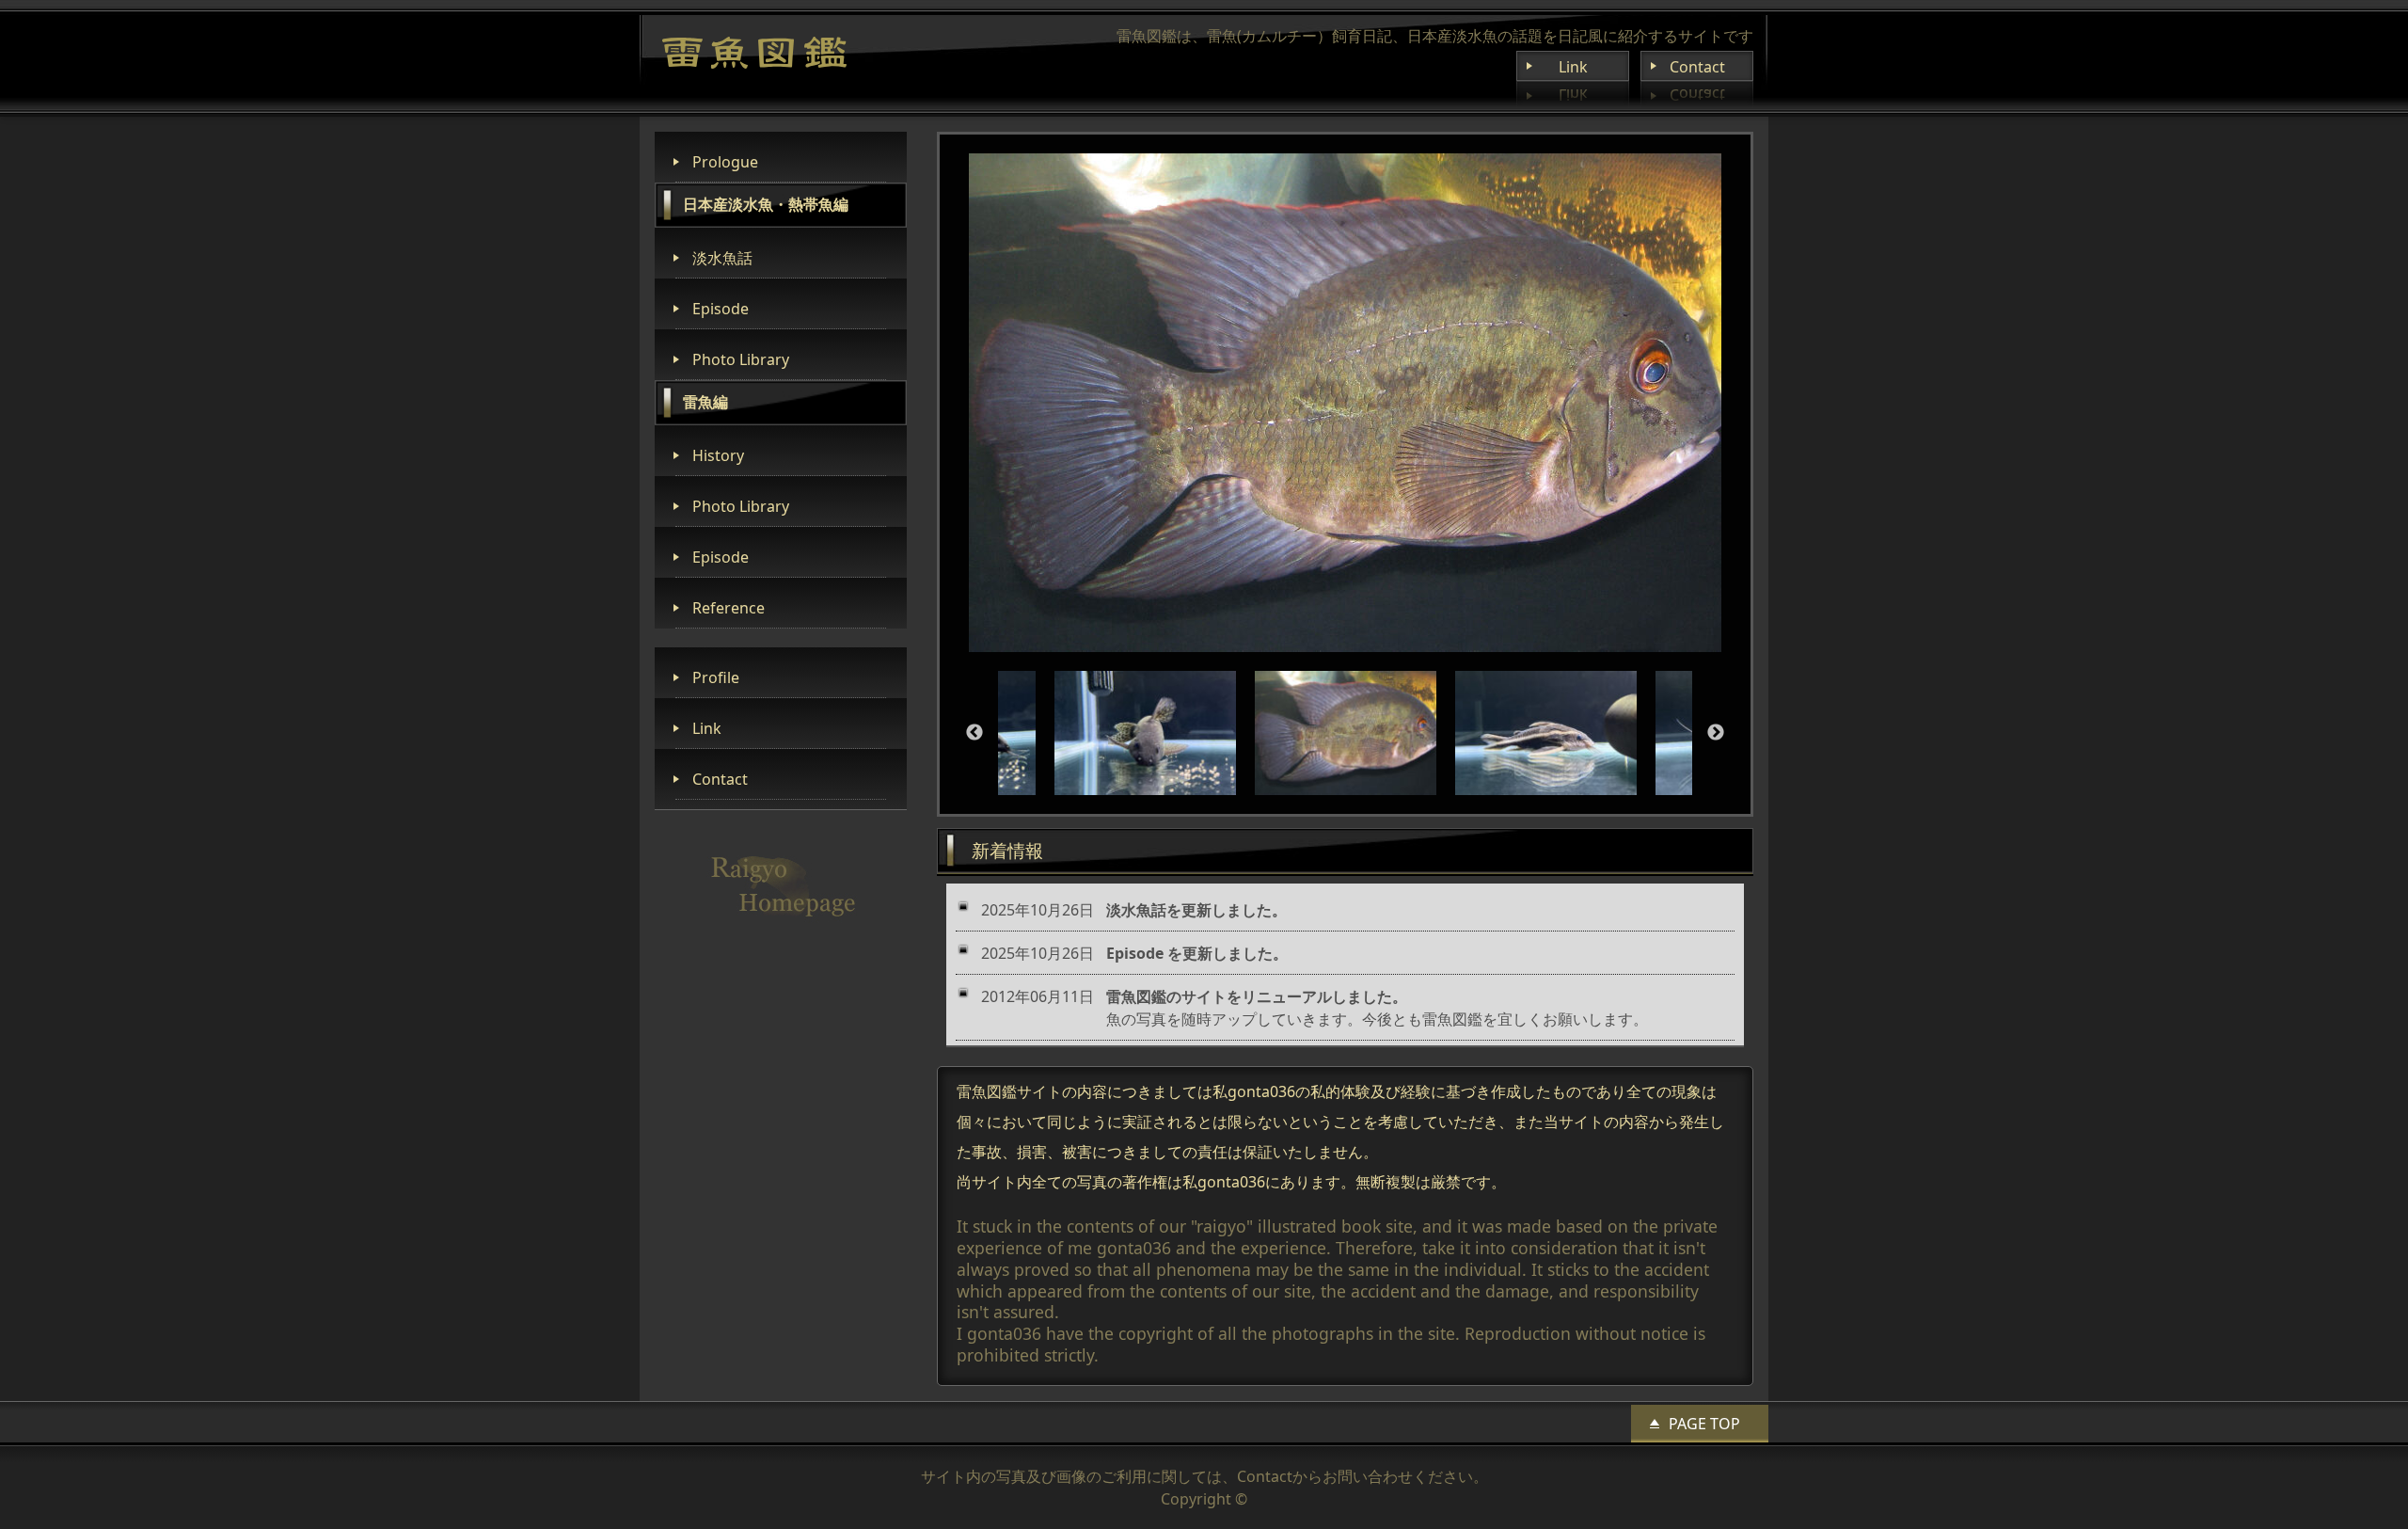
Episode (721, 309)
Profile (716, 677)
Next (1716, 733)
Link (1573, 67)
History (718, 455)
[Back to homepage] (754, 53)
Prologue (725, 162)
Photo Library (741, 359)
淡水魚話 (722, 258)
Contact (1697, 67)
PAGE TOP (1704, 1424)
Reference (729, 608)
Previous (974, 733)
